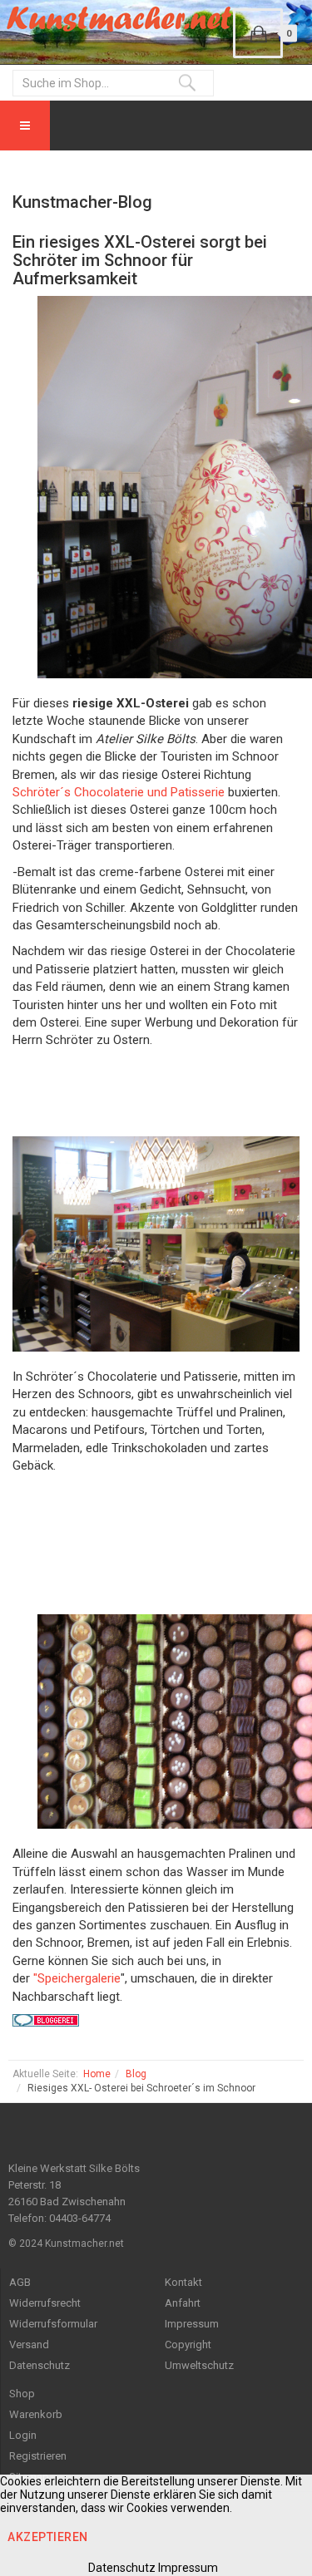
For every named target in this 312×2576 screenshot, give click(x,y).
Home (97, 2074)
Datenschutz (40, 2365)
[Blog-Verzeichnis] (156, 2020)
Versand (29, 2345)
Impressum (192, 2324)
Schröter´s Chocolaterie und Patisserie (120, 792)
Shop (22, 2394)
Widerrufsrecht (45, 2303)
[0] (258, 33)
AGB (20, 2282)
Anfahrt (183, 2303)
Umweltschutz (199, 2365)
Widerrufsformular (53, 2324)
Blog (136, 2074)
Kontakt (183, 2282)
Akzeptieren (48, 2537)
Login (23, 2435)
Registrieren (38, 2456)
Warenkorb (36, 2414)
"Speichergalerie (77, 1978)
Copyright (188, 2345)
